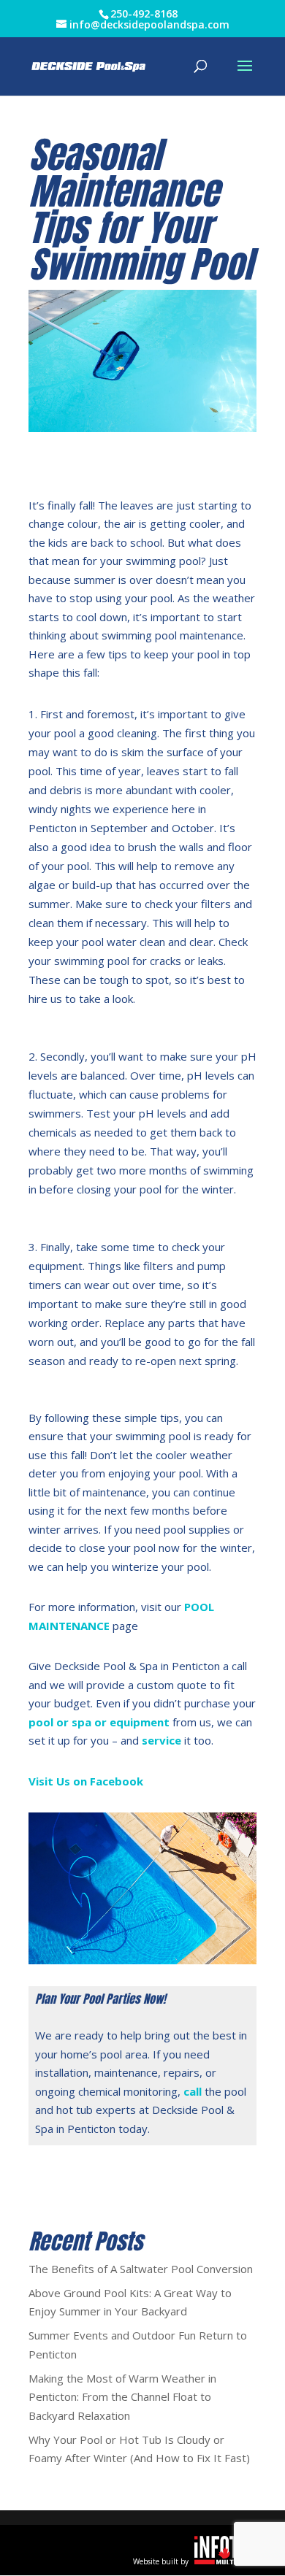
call (193, 2091)
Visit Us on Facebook (86, 1781)
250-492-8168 (144, 14)
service (161, 1740)
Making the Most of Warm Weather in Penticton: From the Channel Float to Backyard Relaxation (122, 2397)
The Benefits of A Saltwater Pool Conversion (141, 2269)
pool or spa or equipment (99, 1722)
